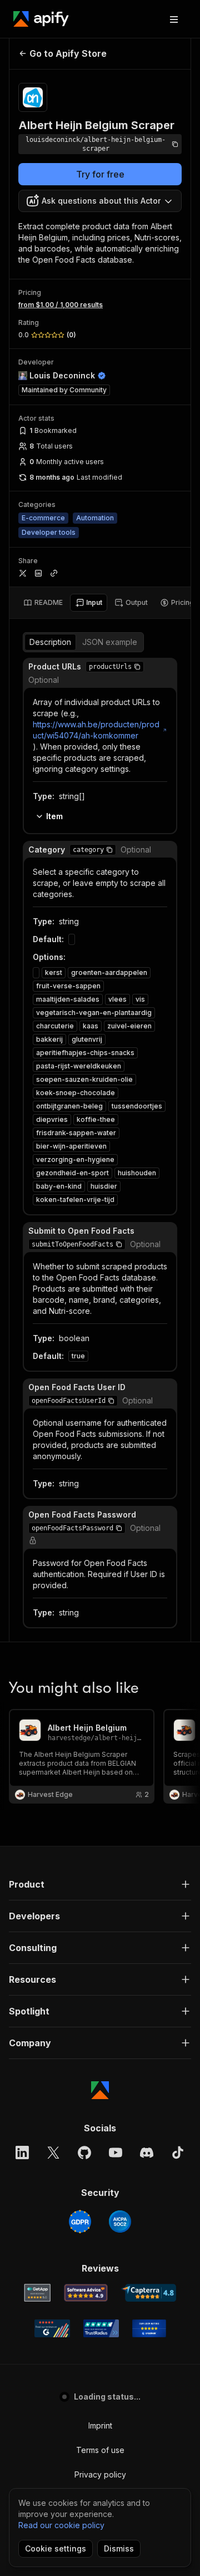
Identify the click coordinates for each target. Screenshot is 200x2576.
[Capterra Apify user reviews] (149, 2293)
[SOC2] (120, 2222)
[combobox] (100, 201)
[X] (53, 2153)
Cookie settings (56, 2548)
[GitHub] (84, 2153)
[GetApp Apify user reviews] (37, 2293)
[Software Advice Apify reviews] (86, 2293)
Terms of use (100, 2450)
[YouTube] (116, 2153)
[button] (137, 667)
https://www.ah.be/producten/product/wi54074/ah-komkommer (96, 730)
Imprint (100, 2425)
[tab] (43, 603)
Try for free (100, 174)
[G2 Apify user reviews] (52, 2328)
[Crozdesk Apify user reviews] (149, 2328)
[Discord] (147, 2153)
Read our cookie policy (61, 2525)
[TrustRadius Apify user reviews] (101, 2328)
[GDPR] (80, 2222)
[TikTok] (178, 2153)
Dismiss (119, 2548)
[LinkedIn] (22, 2153)
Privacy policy (100, 2474)
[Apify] (41, 19)
